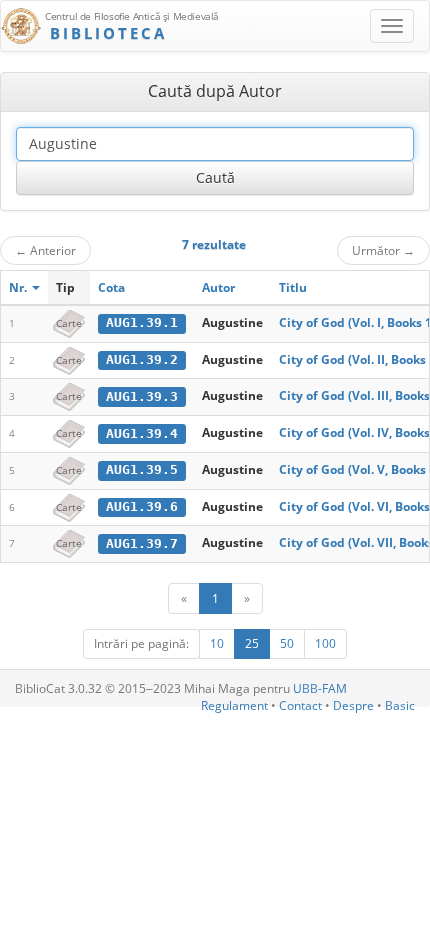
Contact (300, 705)
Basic (400, 705)
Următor (383, 250)
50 (287, 643)
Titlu (293, 287)
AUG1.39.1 (142, 322)
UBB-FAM (320, 688)
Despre (353, 705)
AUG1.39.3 (142, 396)
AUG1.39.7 (142, 543)
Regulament (234, 705)
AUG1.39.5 (142, 469)
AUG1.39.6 (142, 506)
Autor (218, 287)
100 (325, 643)
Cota (111, 287)
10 (217, 643)
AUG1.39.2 (142, 359)
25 (252, 643)
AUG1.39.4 (142, 433)
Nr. (19, 287)
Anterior (45, 250)
